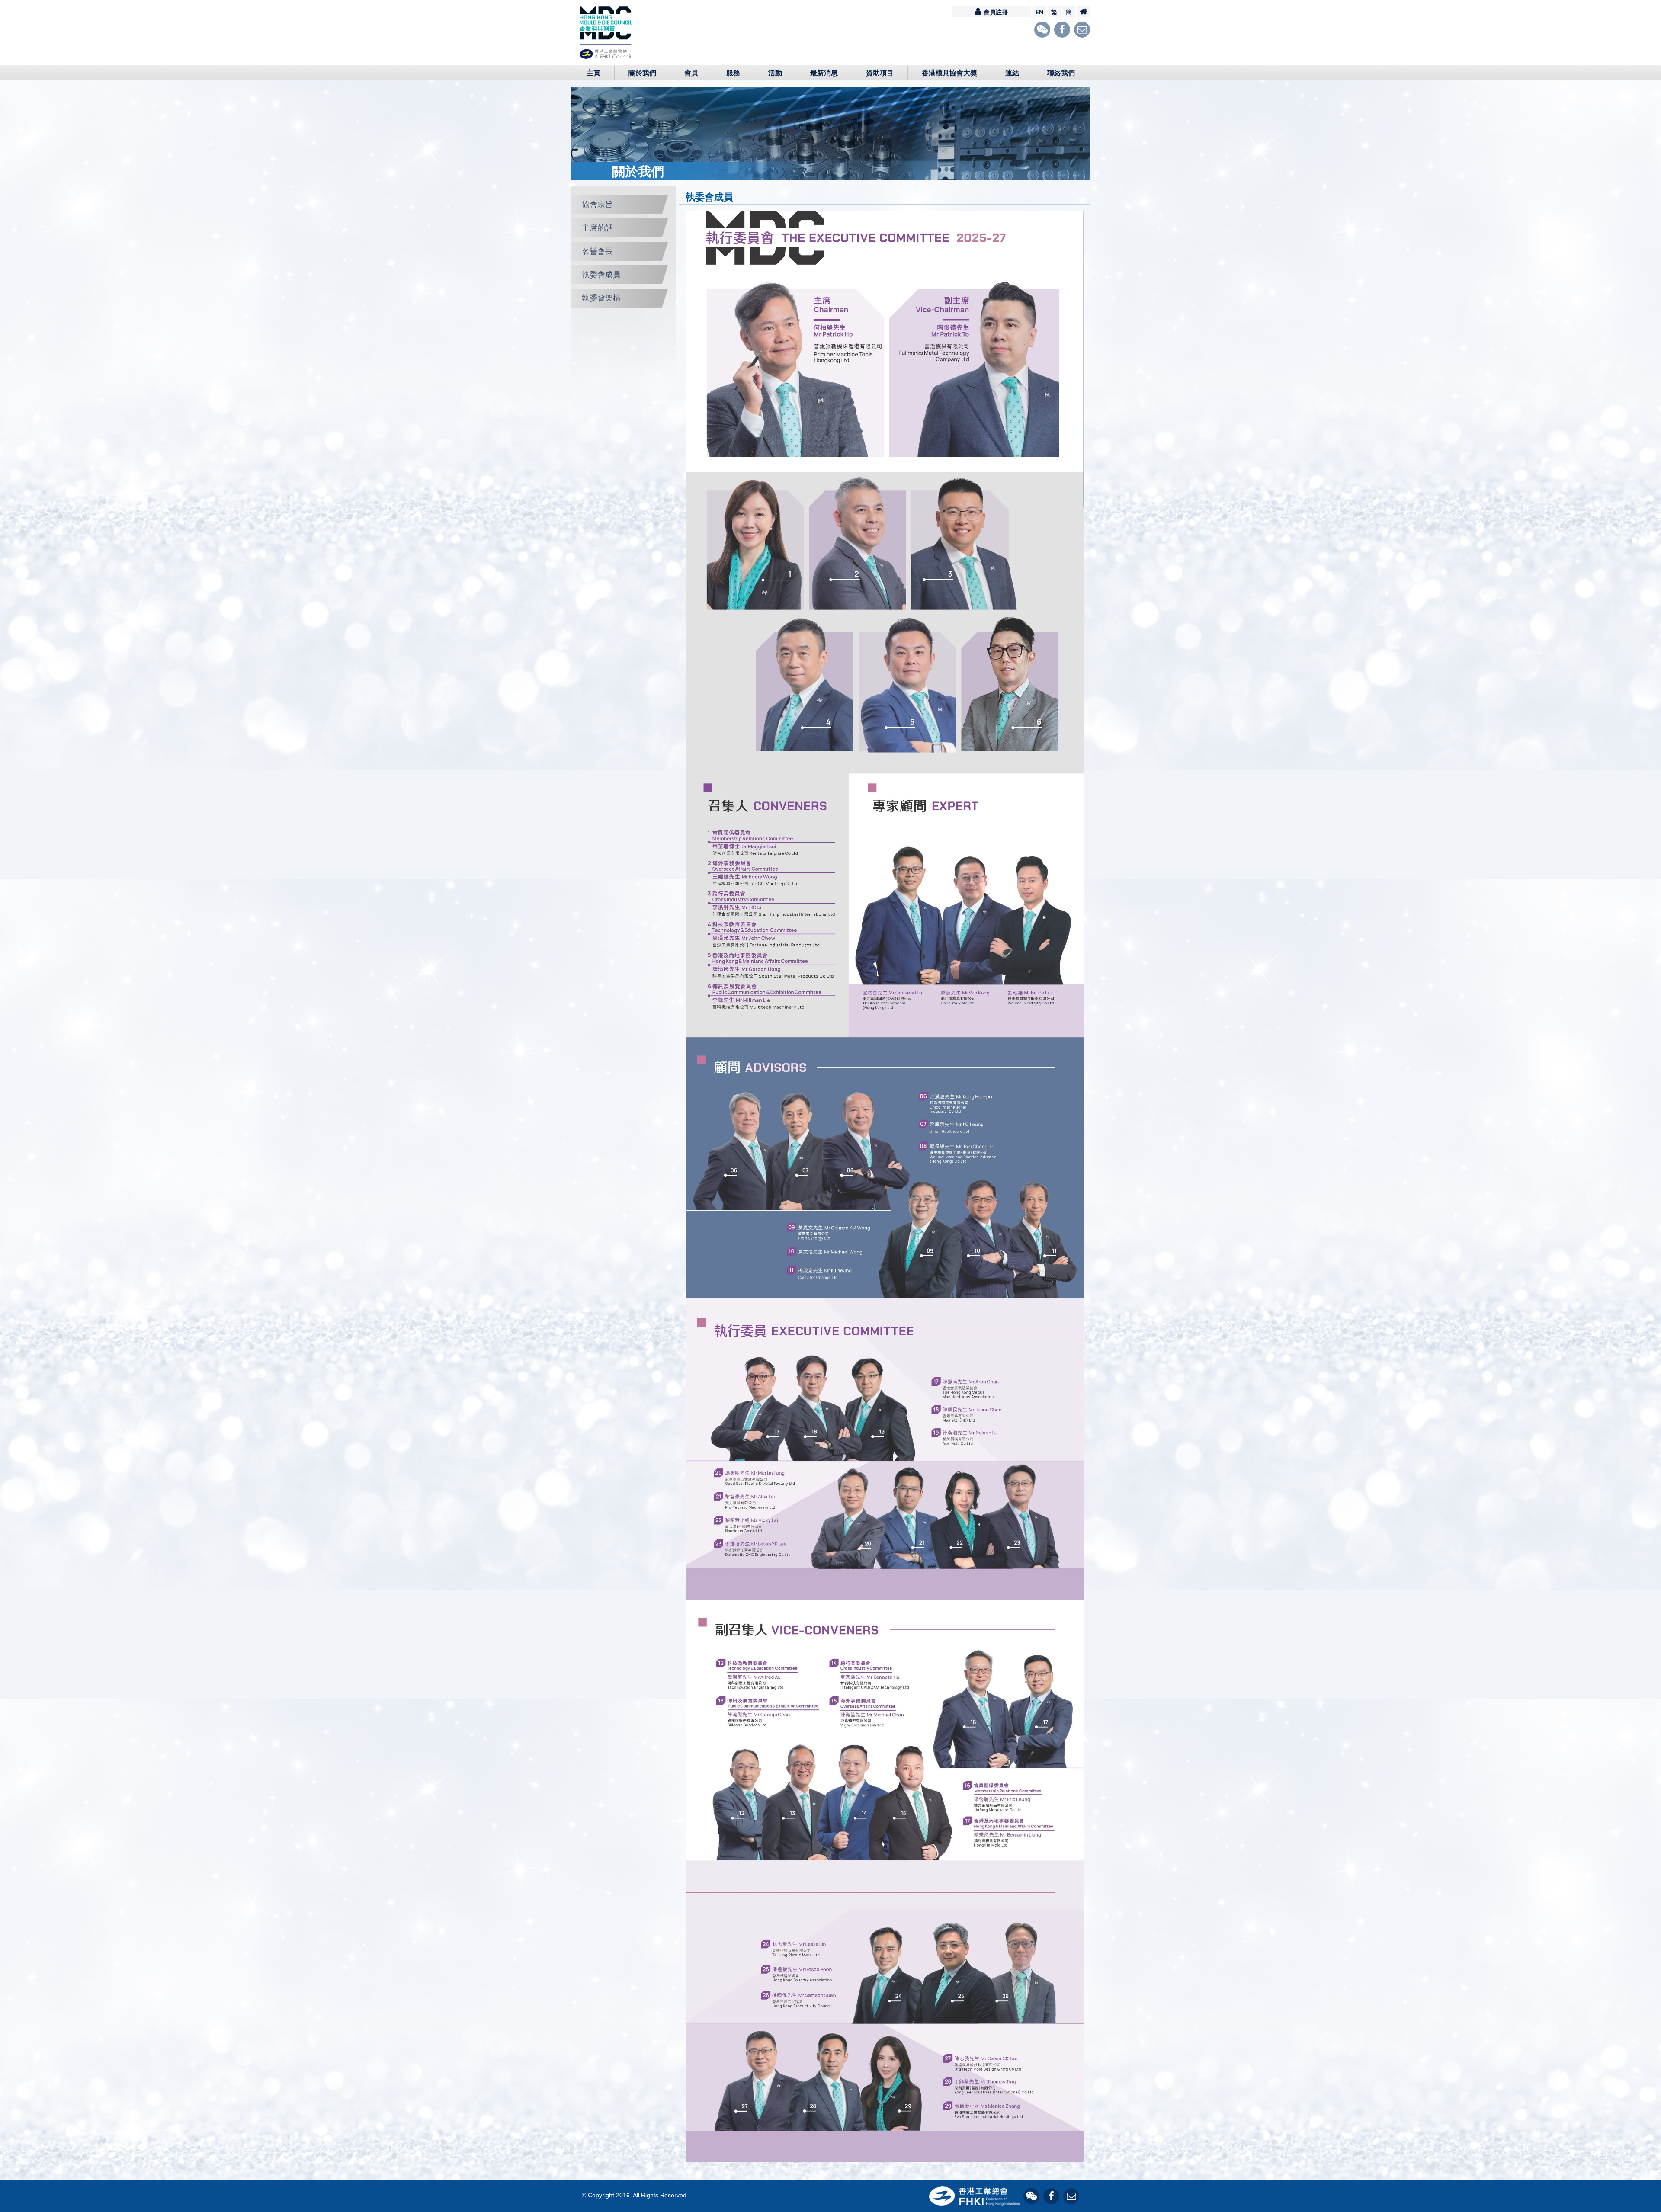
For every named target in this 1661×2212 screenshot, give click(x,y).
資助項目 (880, 73)
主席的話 (597, 228)
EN (1040, 12)
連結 (1012, 73)
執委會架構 (601, 298)
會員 (691, 73)
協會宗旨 (597, 204)
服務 (733, 73)
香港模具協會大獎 (949, 73)
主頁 (593, 73)
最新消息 (824, 73)
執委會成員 (601, 274)
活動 (775, 73)
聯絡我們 (1061, 73)
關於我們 (642, 73)
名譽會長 (597, 251)
